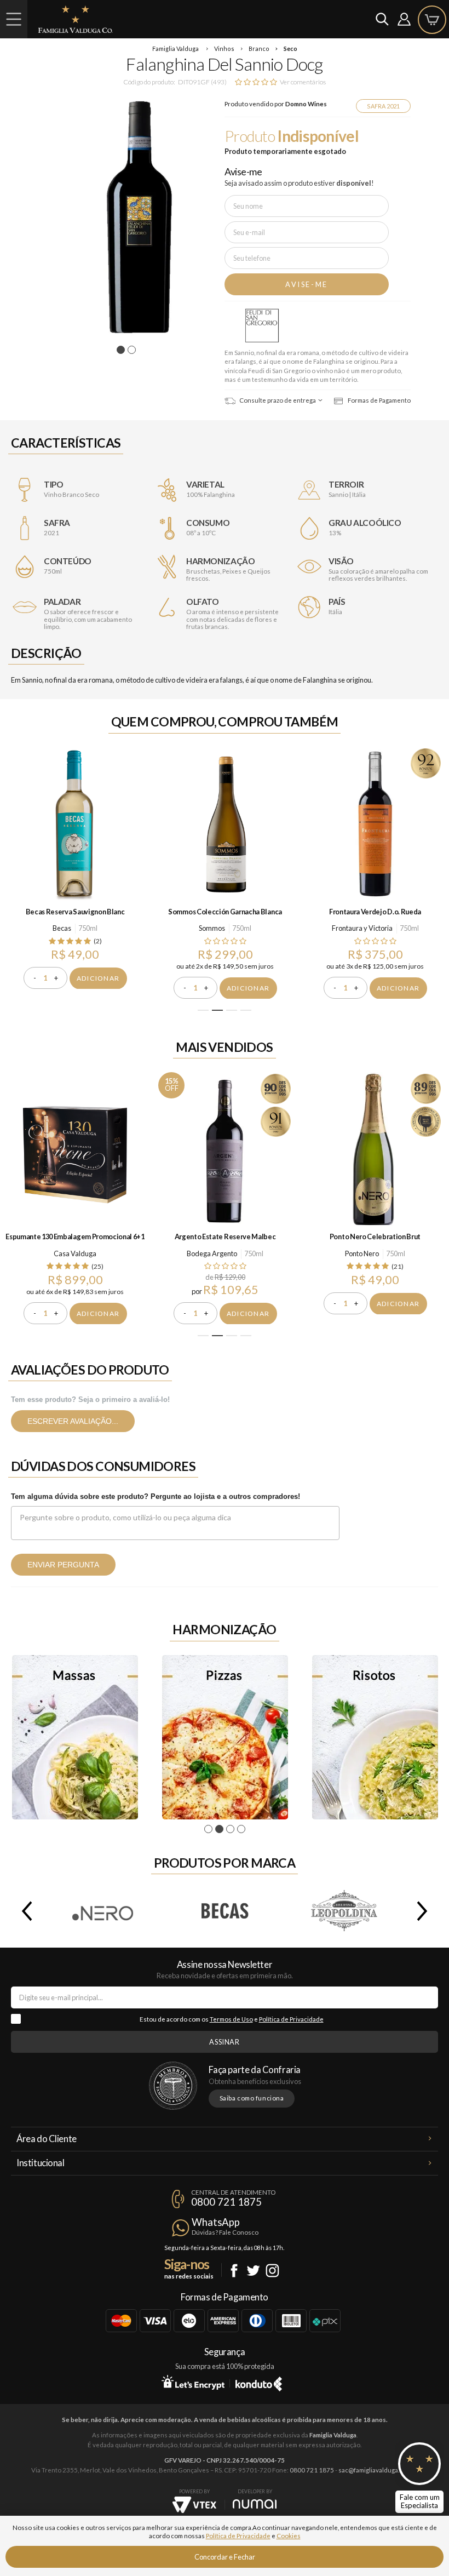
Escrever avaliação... (73, 1421)
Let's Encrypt (193, 2382)
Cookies (289, 2536)
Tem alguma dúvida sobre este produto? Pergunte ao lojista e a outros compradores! (156, 1496)
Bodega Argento (212, 1253)
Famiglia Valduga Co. (76, 19)
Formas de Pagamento (379, 400)
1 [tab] (122, 350)
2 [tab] (133, 350)
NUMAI (255, 2504)
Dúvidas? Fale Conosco (225, 2232)
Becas (62, 928)
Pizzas (225, 1737)
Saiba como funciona (252, 2098)
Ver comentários (303, 82)
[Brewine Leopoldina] (345, 1911)
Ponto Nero (362, 1253)
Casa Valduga (75, 1253)
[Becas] (225, 1911)
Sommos (212, 928)
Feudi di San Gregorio (262, 326)
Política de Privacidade (291, 2019)
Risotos (375, 1737)
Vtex (194, 2505)
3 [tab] (232, 1010)
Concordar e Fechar (225, 2557)
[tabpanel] (126, 217)
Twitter (253, 2271)
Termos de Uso (231, 2019)
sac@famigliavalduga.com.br (378, 2470)
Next (424, 1911)
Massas (75, 1737)
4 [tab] (246, 1010)
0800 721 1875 (226, 2202)
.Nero (104, 1911)
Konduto (259, 2382)
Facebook (234, 2271)
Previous (25, 1911)
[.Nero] (104, 1911)
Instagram (272, 2271)
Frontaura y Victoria (362, 928)
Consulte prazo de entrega (277, 400)
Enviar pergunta (63, 1565)
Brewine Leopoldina (345, 1911)
